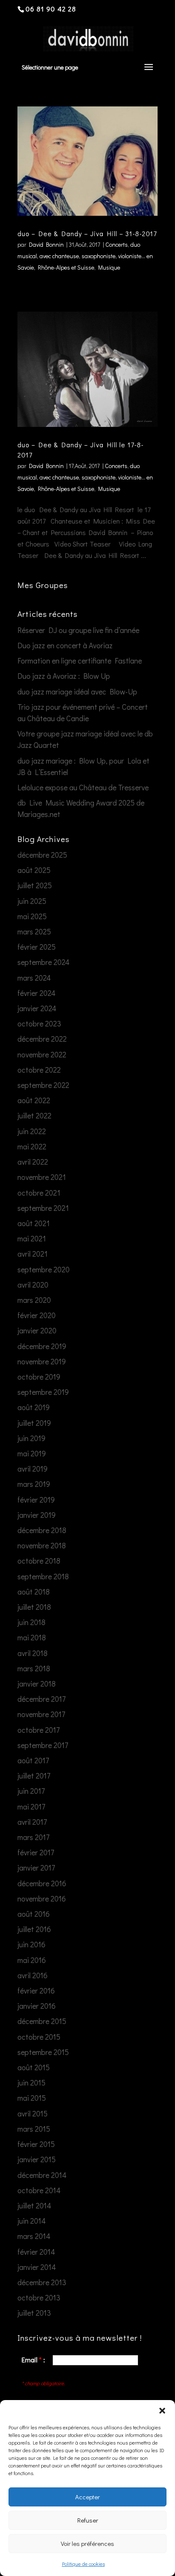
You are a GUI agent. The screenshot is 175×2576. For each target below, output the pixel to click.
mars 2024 (34, 978)
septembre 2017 (43, 1745)
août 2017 (33, 1760)
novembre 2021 (42, 1177)
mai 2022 (32, 1146)
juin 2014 (32, 2221)
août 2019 (34, 1407)
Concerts (117, 244)
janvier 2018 (37, 1684)
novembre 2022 (42, 1054)
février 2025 (37, 947)
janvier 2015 (37, 2159)
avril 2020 (33, 1285)
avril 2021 (32, 1254)
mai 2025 (32, 916)
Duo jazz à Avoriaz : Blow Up (64, 676)
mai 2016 (32, 1960)
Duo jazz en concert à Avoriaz (65, 645)
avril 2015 (32, 2113)
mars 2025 (34, 931)
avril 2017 (32, 1822)
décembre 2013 (42, 2282)
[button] (162, 2411)
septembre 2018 (43, 1576)
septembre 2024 (44, 962)
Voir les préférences (87, 2543)
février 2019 (36, 1500)
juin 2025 (32, 901)
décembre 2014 (42, 2175)
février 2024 (37, 993)
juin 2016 (31, 1944)
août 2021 (34, 1223)
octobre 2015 (39, 2037)
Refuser (88, 2520)
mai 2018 (32, 1637)
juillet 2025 (35, 885)
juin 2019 (31, 1438)
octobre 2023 (39, 1023)
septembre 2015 (43, 2052)
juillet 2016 (34, 1929)
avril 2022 (33, 1162)
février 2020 (37, 1315)
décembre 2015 (42, 2021)
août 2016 (34, 1914)
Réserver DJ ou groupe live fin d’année (78, 630)
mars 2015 (34, 2129)
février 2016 (36, 1991)
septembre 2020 (44, 1269)
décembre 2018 (42, 1530)
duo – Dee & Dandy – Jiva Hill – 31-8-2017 (87, 233)
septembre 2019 (43, 1392)
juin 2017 (31, 1791)
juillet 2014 (34, 2205)
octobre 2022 (39, 1070)
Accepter (87, 2497)
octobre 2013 (39, 2297)
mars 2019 (34, 1484)
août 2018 (34, 1592)
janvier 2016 (37, 2006)
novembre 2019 (42, 1361)
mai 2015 (32, 2098)
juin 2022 (32, 1131)
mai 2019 (32, 1453)
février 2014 (36, 2252)
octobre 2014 (39, 2190)
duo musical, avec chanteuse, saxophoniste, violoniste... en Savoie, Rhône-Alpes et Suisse (85, 256)
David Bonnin (46, 244)
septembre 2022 (43, 1085)
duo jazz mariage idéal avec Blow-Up (77, 691)
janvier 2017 (36, 1868)
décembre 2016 (42, 1883)
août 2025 (34, 870)
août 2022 (34, 1100)
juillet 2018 (34, 1607)
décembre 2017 (41, 1699)
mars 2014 (34, 2236)
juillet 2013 (34, 2313)
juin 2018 (31, 1622)
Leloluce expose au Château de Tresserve (83, 787)
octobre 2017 (38, 1730)
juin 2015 (31, 2083)
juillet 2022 (34, 1115)
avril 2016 (32, 1975)
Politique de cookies (83, 2564)
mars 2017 (33, 1837)
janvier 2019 (37, 1515)
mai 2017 (31, 1807)
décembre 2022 (42, 1039)
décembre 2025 (42, 855)
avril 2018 (32, 1653)
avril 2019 (32, 1469)
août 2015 (34, 2067)
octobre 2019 (39, 1377)
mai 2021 (32, 1238)
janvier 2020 (37, 1330)
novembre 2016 (42, 1899)
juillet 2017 (34, 1776)
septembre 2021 (43, 1208)
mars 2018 (34, 1668)
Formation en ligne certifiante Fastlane (80, 661)
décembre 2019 (42, 1346)
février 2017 (36, 1852)
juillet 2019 (34, 1423)
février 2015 (36, 2144)
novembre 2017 (41, 1714)
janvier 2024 (37, 1008)
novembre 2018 (42, 1545)
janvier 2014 (37, 2267)
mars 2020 (34, 1300)
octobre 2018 (39, 1561)
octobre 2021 (39, 1193)
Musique (109, 267)
